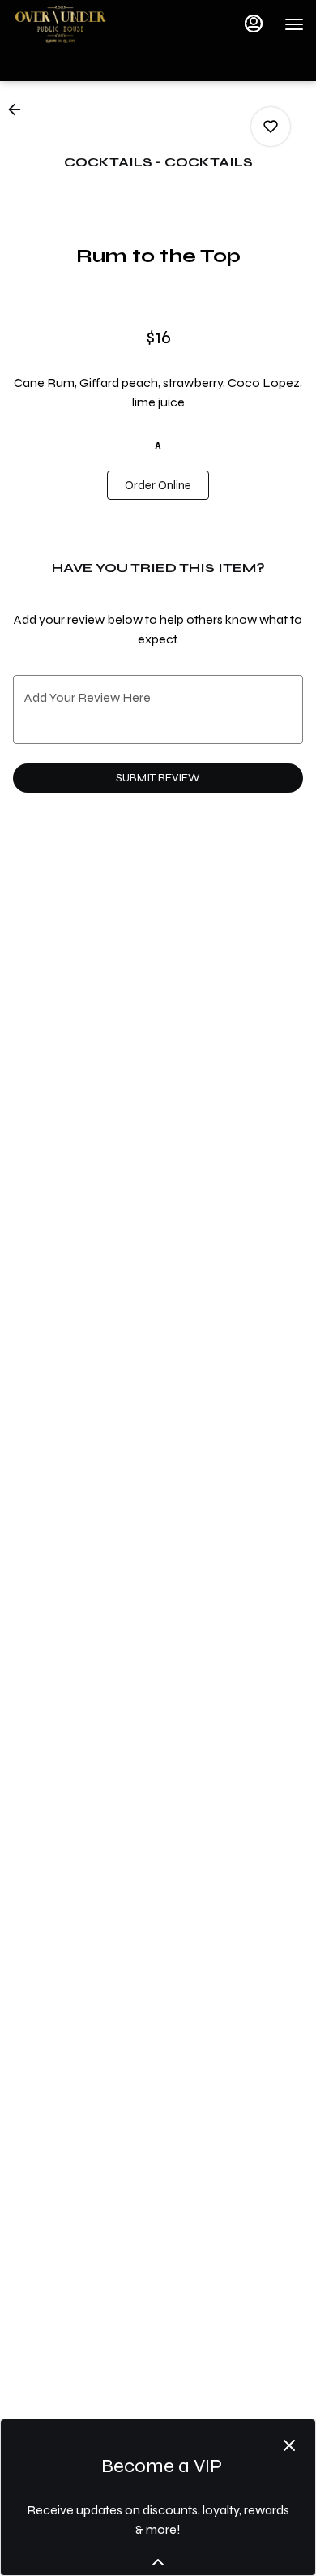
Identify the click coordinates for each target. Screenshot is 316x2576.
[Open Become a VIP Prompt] (158, 2562)
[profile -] (254, 24)
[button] (19, 110)
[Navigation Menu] (294, 24)
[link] (158, 485)
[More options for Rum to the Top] (271, 127)
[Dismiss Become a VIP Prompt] (289, 2445)
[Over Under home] (85, 24)
